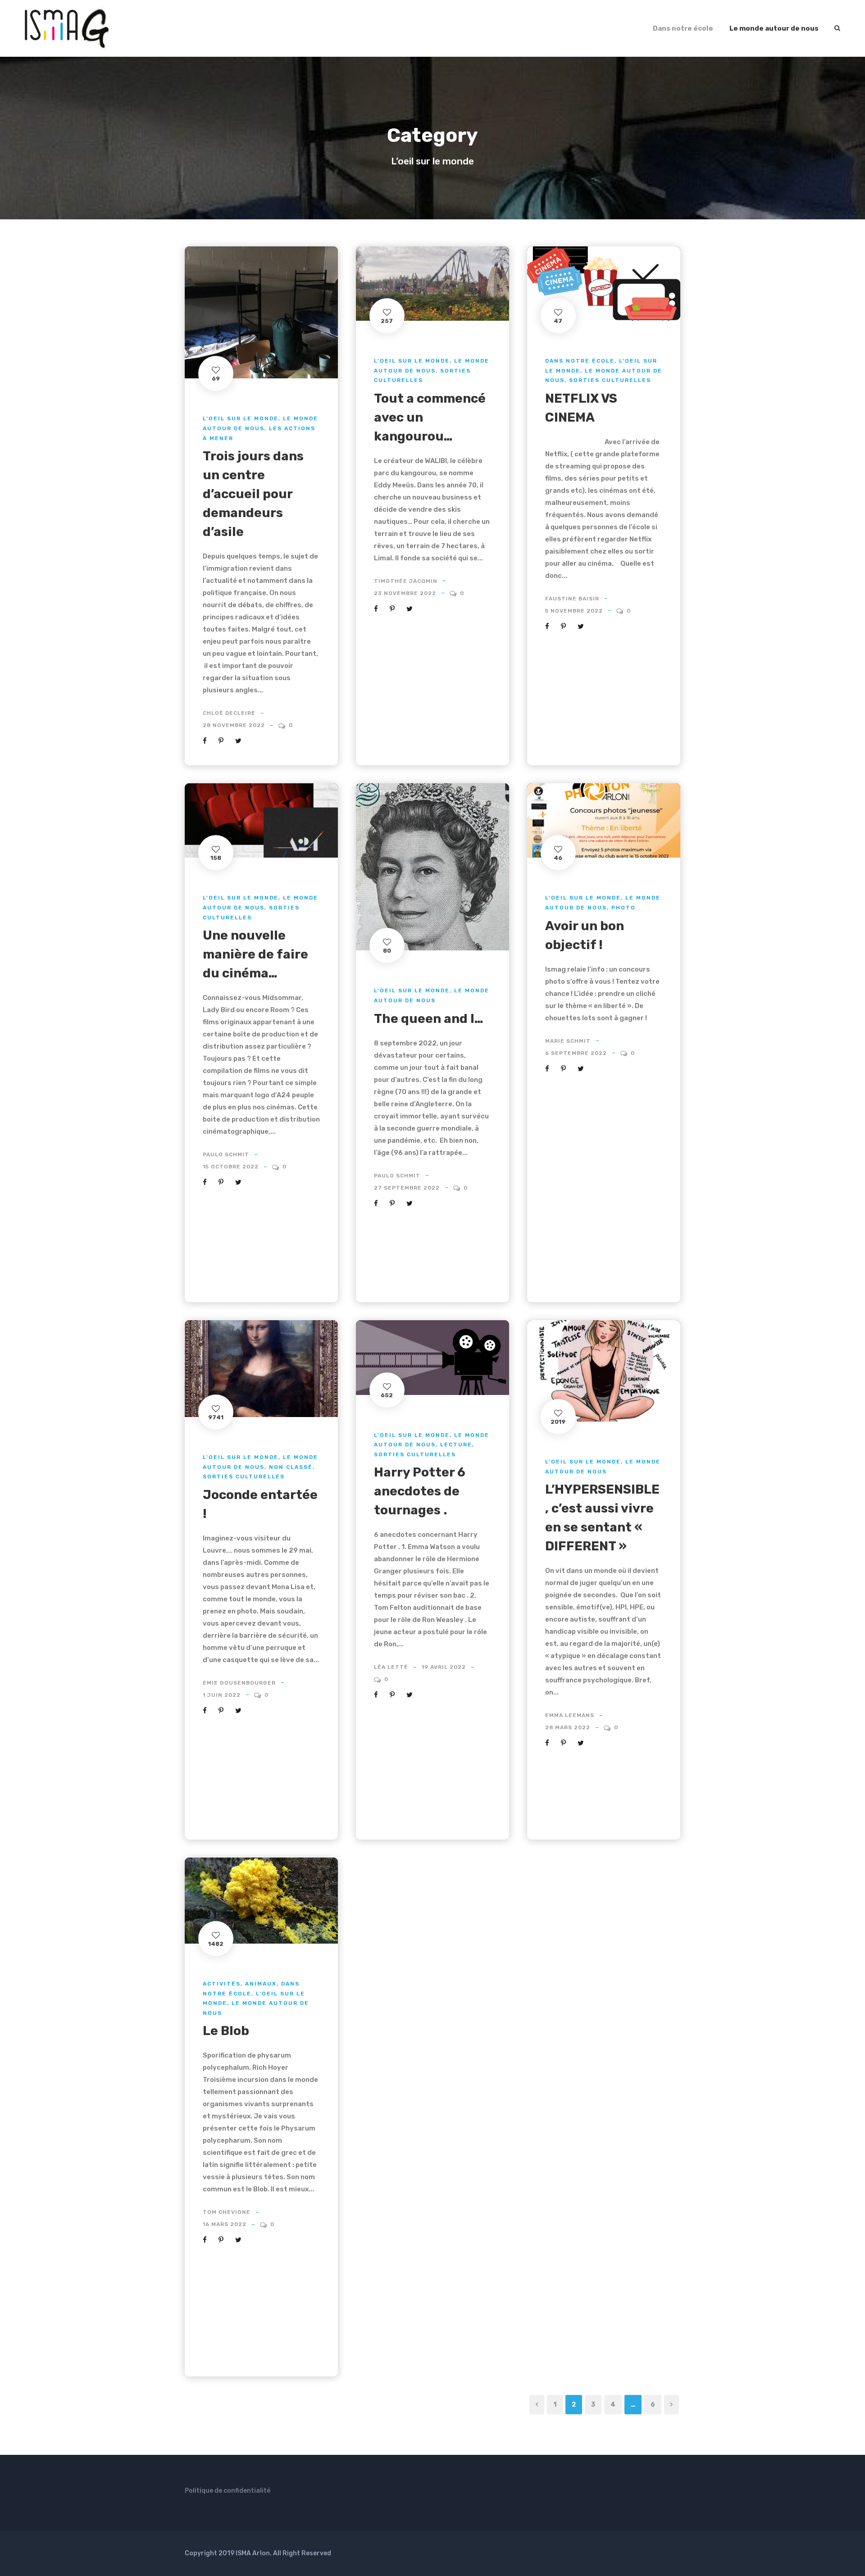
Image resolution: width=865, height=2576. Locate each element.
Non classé (291, 1467)
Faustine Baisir (572, 599)
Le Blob (226, 2031)
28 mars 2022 (568, 1727)
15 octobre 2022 (231, 1167)
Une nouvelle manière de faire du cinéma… (255, 954)
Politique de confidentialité (228, 2491)
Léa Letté (391, 1667)
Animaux (261, 1984)
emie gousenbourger (239, 1683)
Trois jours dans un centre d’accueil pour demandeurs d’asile (253, 494)
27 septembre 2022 (407, 1188)
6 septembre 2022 (576, 1053)
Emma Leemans (570, 1715)
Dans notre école (683, 28)
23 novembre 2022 (405, 593)
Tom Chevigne (227, 2212)
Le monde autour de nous (774, 28)
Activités (222, 1984)
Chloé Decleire (229, 713)
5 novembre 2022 (574, 611)
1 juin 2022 (222, 1695)
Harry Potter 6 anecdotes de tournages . (420, 1491)
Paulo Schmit (226, 1154)
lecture (456, 1445)
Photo (624, 908)
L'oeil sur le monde (241, 418)
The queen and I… (429, 1019)
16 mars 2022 (225, 2224)
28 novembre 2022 (234, 725)
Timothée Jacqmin (406, 581)
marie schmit (568, 1041)
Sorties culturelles (610, 380)
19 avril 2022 (444, 1667)
